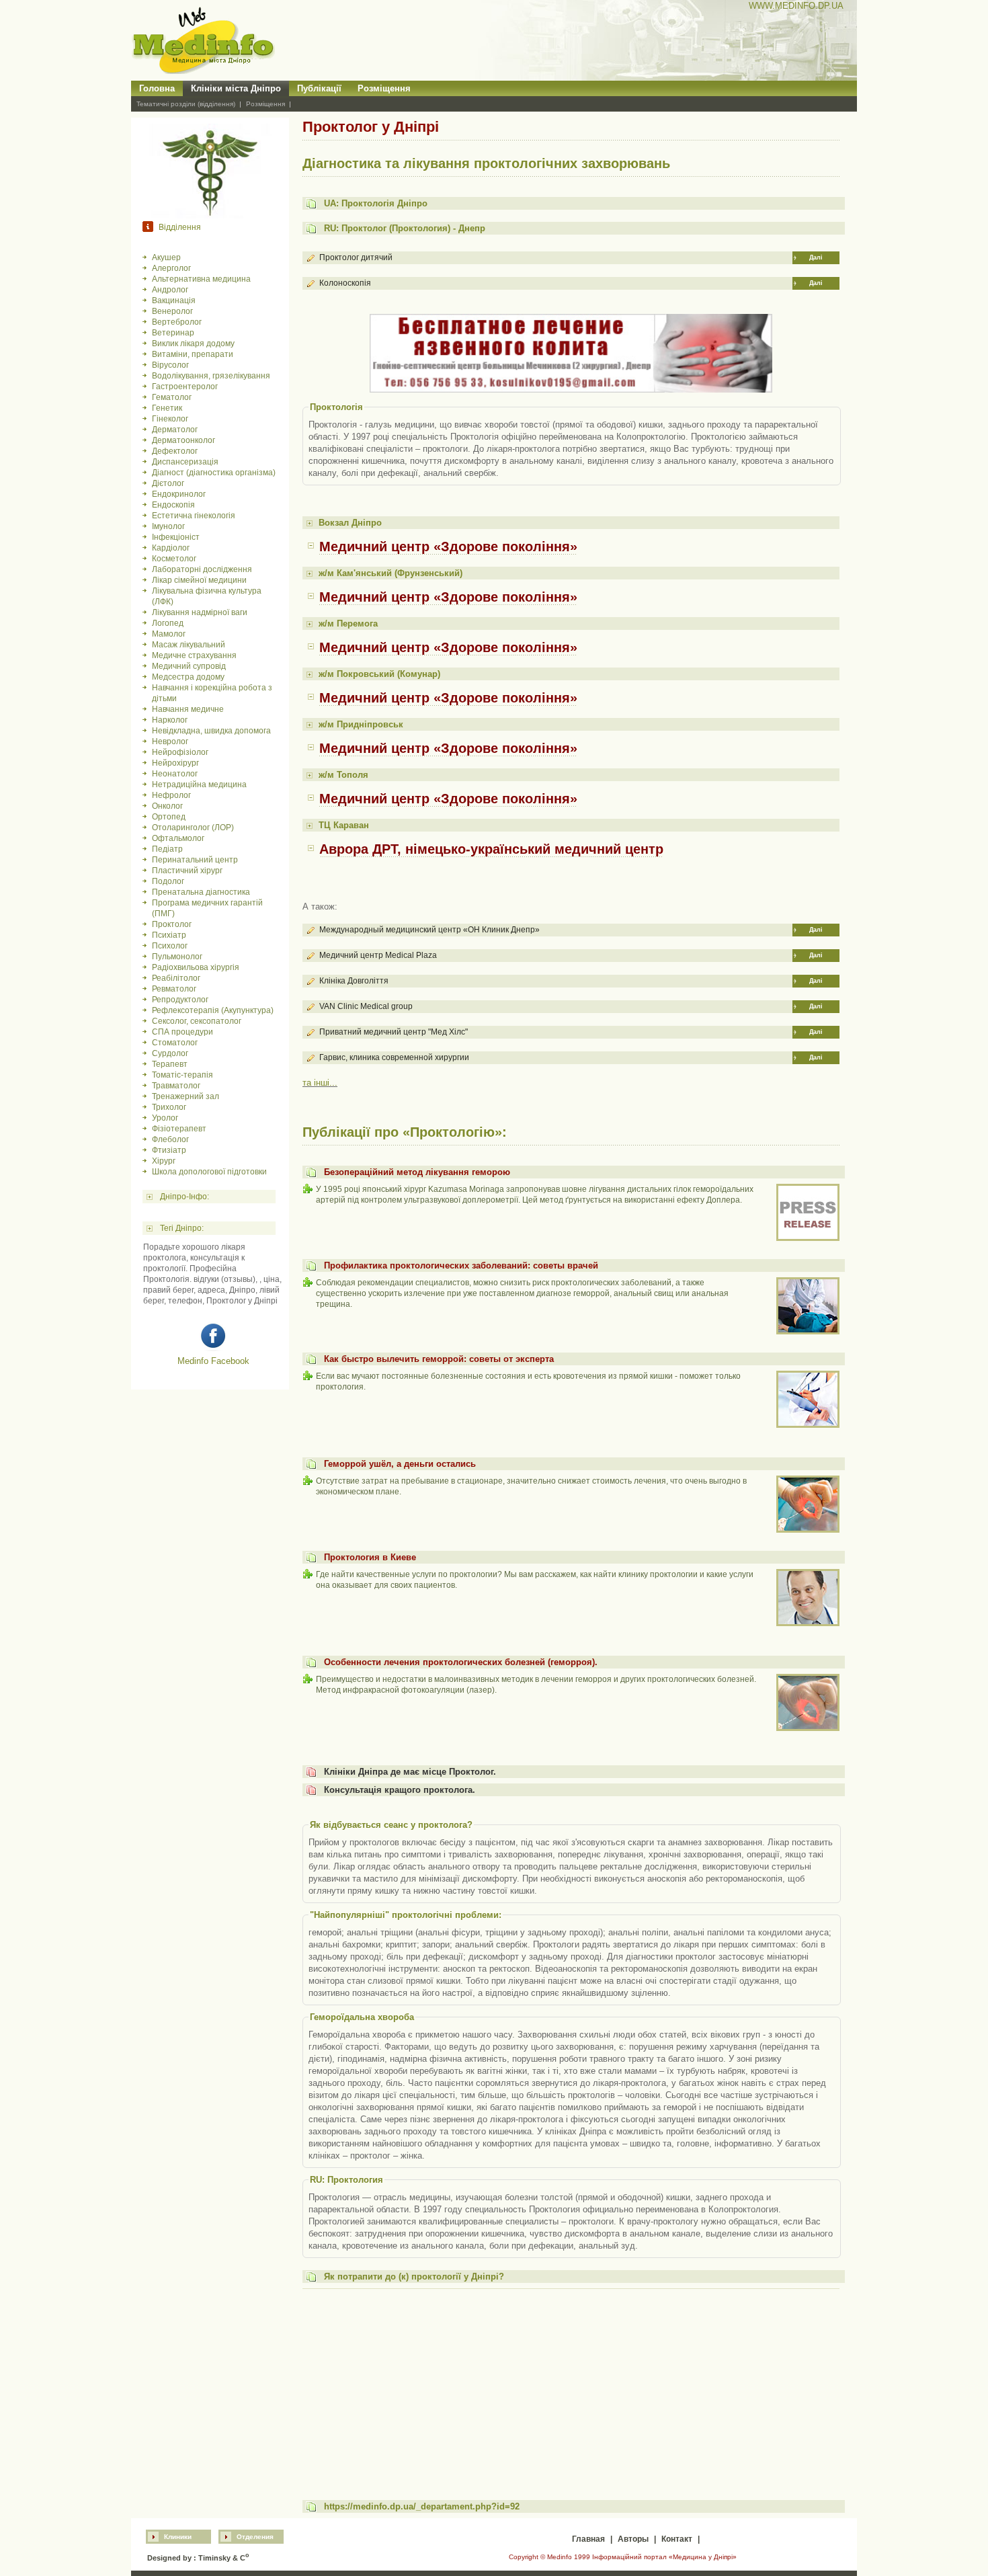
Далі (816, 257)
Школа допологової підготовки (209, 1172)
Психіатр (169, 935)
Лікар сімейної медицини (199, 580)
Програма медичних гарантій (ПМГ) (207, 908)
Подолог (168, 881)
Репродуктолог (180, 1000)
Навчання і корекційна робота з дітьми (212, 693)
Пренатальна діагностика (201, 892)
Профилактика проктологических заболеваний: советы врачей (461, 1265)
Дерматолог (175, 430)
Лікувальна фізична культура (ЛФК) (207, 596)
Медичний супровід (189, 666)
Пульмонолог (177, 957)
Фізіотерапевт (179, 1129)
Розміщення (384, 88)
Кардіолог (171, 548)
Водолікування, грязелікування (211, 376)
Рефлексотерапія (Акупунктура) (213, 1010)
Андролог (170, 290)
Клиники (178, 2537)
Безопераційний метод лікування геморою (417, 1172)
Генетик (167, 408)
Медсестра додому (188, 677)
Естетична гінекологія (194, 516)
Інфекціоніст (176, 537)
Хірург (164, 1161)
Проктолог (172, 924)
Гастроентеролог (185, 387)
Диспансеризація (185, 462)
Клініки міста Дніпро (236, 88)
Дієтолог (168, 483)
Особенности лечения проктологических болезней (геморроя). (461, 1662)
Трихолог (169, 1107)
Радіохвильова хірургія (196, 967)
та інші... (320, 1083)
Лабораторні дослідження (202, 569)
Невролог (170, 741)
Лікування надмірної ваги (200, 612)
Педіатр (167, 849)
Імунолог (168, 526)
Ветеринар (173, 333)
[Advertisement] (571, 2388)
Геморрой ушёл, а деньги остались (400, 1464)
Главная (588, 2539)
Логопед (168, 623)
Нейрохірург (175, 763)
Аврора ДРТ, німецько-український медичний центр (491, 849)
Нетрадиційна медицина (199, 784)
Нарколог (170, 720)
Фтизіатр (169, 1150)
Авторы (633, 2539)
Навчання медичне (188, 709)
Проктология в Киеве (370, 1557)
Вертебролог (177, 322)
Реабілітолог (176, 978)
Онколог (167, 806)
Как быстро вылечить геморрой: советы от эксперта (439, 1359)
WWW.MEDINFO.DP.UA (796, 6)
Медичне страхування (194, 655)
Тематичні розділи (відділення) (186, 104)
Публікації (319, 88)
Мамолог (169, 634)
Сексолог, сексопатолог (197, 1021)
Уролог (165, 1118)
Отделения (255, 2537)
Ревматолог (174, 989)
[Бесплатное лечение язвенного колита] (571, 390)
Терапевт (170, 1064)
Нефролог (171, 795)
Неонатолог (175, 774)
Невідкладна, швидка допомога (211, 731)
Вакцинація (174, 300)
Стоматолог (175, 1043)
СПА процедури (182, 1032)
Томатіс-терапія (182, 1075)
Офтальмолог (178, 838)
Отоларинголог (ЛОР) (193, 828)
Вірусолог (170, 365)
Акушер (166, 257)
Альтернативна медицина (201, 279)
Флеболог (170, 1139)
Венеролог (172, 311)
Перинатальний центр (195, 860)
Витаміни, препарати (193, 354)
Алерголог (171, 268)
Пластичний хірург (187, 871)
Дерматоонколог (183, 440)
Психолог (170, 946)
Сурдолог (170, 1053)
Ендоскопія (173, 505)
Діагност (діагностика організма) (214, 473)
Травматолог (176, 1086)
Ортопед (169, 817)
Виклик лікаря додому (193, 344)
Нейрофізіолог (180, 752)
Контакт (677, 2539)
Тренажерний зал (186, 1096)
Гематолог (172, 397)
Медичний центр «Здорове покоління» (448, 547)
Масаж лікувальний (189, 645)
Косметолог (174, 559)
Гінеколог (170, 419)
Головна (157, 88)
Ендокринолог (179, 494)
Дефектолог (175, 451)
